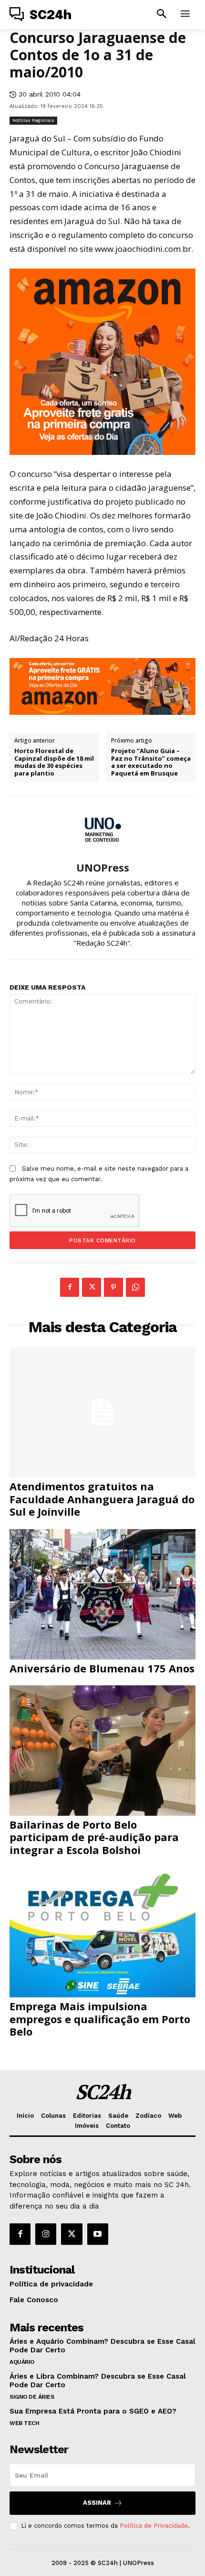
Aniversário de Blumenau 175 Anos (102, 1668)
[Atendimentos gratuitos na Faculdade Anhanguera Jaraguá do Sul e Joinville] (102, 1412)
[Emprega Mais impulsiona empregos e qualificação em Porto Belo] (102, 1932)
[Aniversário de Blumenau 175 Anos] (102, 1594)
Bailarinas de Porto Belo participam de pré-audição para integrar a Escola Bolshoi (94, 1837)
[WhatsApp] (135, 1287)
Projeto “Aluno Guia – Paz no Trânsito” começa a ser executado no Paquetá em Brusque (151, 762)
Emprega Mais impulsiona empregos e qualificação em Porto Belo (100, 2019)
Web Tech (24, 2423)
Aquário (22, 2362)
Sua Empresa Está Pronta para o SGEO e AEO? (93, 2411)
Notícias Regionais (33, 120)
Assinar (97, 2503)
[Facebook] (70, 1287)
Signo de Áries (32, 2397)
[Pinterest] (113, 1287)
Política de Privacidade (154, 2526)
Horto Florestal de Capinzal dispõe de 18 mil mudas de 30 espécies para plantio (54, 762)
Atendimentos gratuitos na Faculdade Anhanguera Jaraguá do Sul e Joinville (102, 1499)
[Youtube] (98, 2234)
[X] (92, 1287)
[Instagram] (46, 2234)
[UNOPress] (102, 829)
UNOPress (103, 867)
